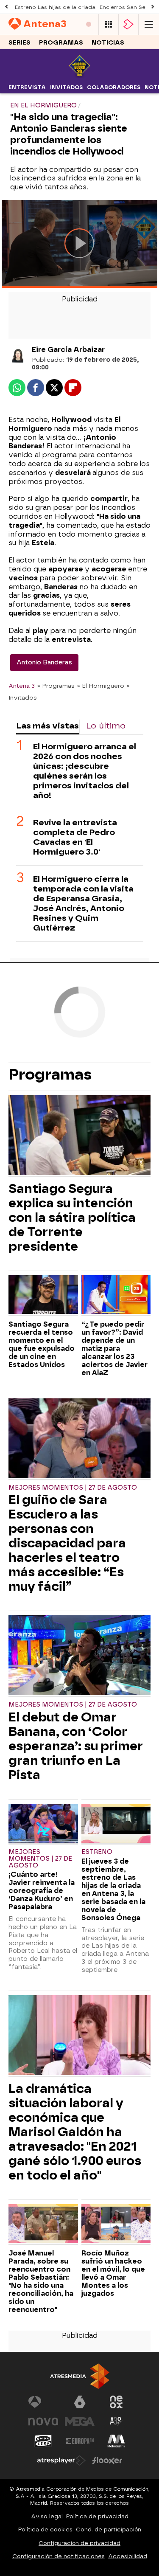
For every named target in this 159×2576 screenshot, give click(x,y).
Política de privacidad (97, 2516)
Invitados (66, 87)
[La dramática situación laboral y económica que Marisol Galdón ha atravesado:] (79, 2036)
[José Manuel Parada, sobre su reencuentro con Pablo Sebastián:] (43, 2224)
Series (20, 43)
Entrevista (27, 87)
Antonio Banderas (44, 662)
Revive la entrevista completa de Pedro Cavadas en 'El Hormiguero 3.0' (75, 837)
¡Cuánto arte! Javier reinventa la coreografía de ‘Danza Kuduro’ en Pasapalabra (42, 1891)
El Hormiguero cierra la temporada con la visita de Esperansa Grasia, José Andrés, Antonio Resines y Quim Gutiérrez (83, 903)
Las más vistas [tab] (47, 726)
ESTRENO (97, 1852)
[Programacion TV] (109, 24)
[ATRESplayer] (128, 24)
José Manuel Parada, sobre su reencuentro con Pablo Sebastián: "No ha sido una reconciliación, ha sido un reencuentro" (41, 2281)
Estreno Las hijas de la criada (55, 7)
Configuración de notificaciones (59, 2556)
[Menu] (149, 24)
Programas (61, 43)
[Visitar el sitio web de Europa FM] (80, 2441)
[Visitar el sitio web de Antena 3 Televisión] (43, 2402)
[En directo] (89, 24)
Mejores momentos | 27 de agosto (73, 1488)
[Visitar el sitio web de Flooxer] (107, 2461)
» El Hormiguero (101, 686)
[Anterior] (6, 7)
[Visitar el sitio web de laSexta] (80, 2402)
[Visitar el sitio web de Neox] (116, 2402)
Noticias (108, 43)
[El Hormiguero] (79, 76)
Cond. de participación (109, 2530)
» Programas (56, 686)
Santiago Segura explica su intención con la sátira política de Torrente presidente (72, 1218)
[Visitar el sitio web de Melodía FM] (116, 2441)
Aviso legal (47, 2516)
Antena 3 (22, 686)
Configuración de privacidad (79, 2543)
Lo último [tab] (106, 726)
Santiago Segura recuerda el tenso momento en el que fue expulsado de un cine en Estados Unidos (42, 1344)
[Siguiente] (153, 7)
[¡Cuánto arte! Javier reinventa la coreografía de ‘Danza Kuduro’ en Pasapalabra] (43, 1824)
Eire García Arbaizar (68, 350)
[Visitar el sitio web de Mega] (80, 2421)
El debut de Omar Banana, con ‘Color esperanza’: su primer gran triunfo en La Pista (76, 1746)
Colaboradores (114, 87)
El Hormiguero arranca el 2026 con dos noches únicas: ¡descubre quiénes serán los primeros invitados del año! (85, 771)
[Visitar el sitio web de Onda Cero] (43, 2441)
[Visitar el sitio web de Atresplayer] (61, 2461)
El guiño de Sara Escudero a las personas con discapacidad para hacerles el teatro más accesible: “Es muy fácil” (67, 1543)
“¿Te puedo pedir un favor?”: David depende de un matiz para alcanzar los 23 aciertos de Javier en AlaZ (114, 1348)
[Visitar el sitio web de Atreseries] (116, 2421)
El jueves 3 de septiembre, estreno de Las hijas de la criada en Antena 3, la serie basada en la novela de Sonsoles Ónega (113, 1890)
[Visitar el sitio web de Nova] (43, 2421)
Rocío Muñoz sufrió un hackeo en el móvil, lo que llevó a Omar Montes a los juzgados (113, 2273)
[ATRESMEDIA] (80, 2376)
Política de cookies (45, 2530)
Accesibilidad (128, 2556)
